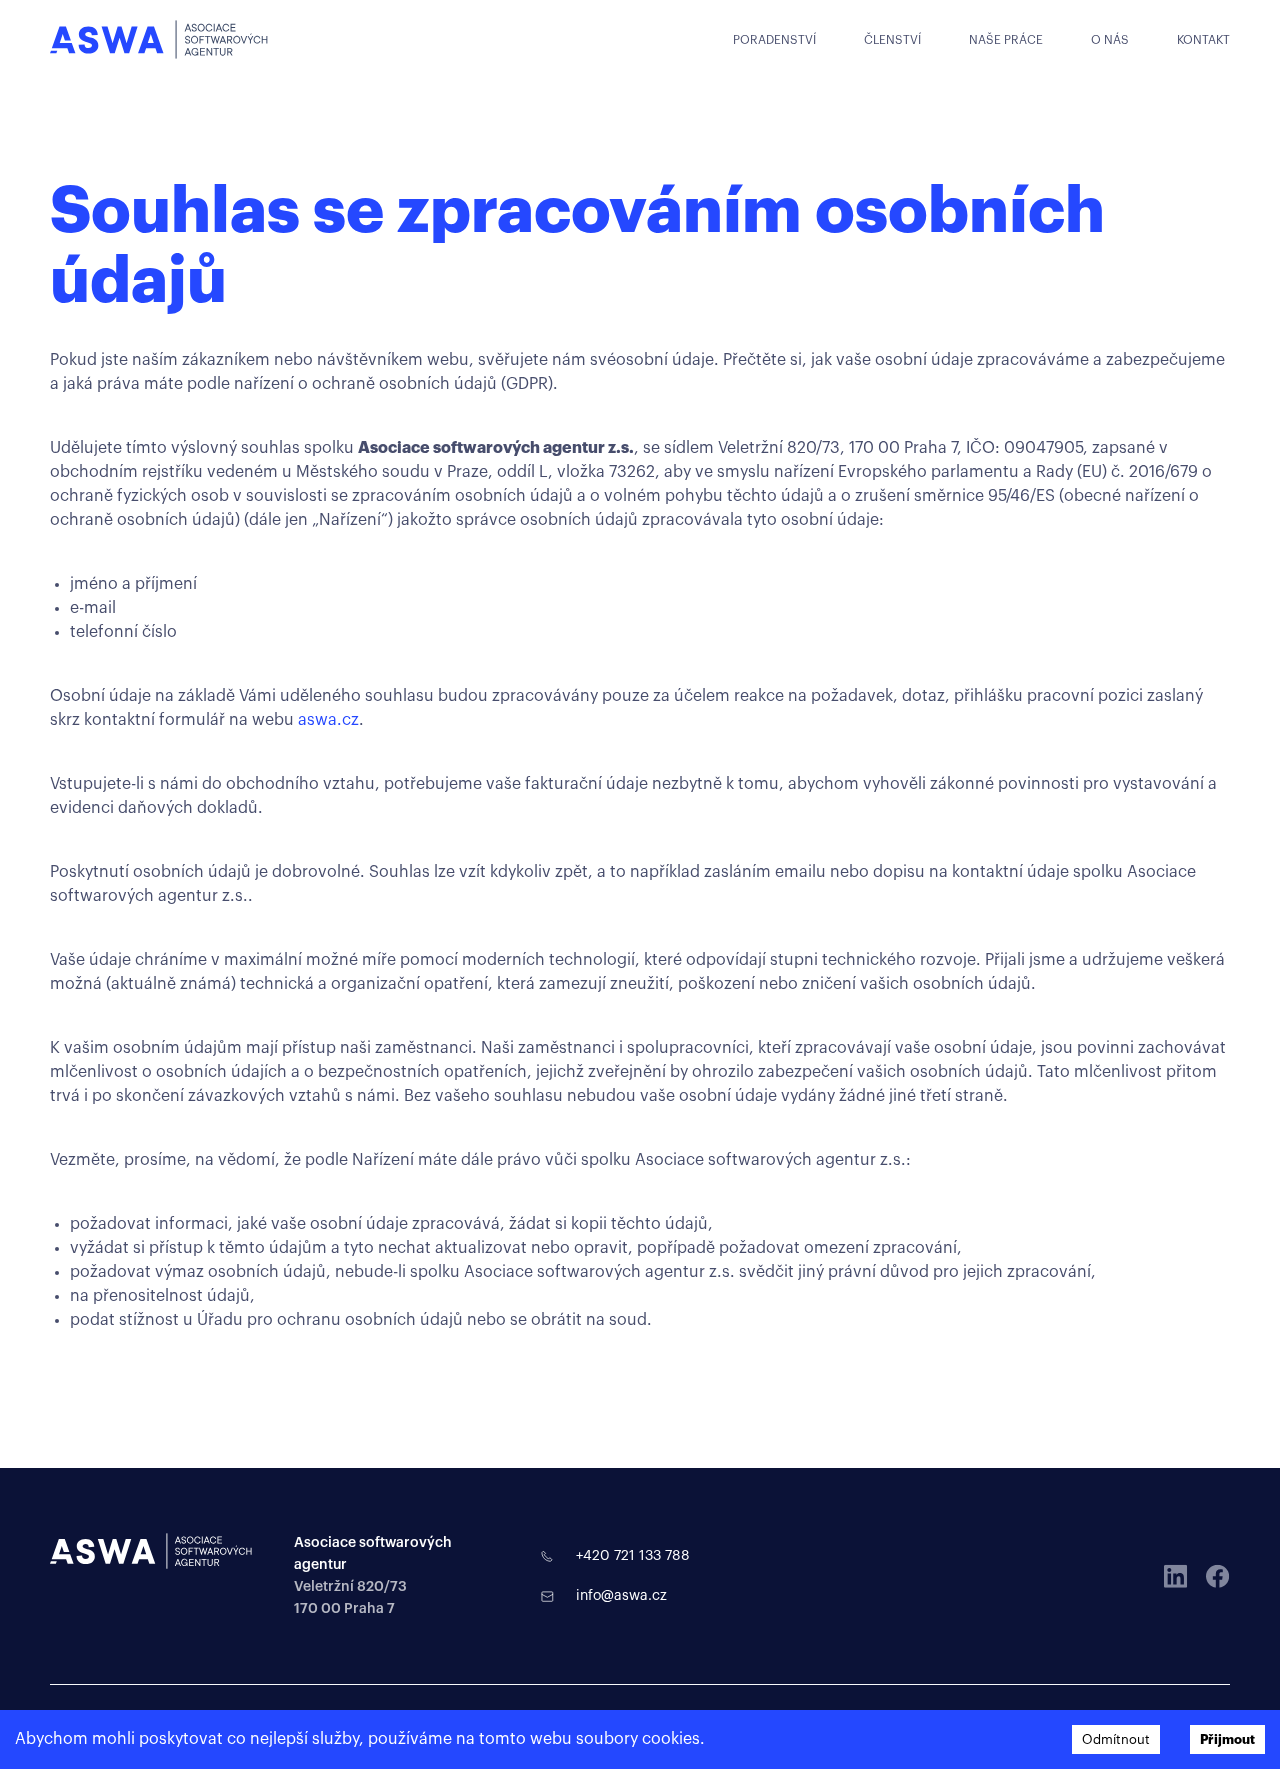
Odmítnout (1116, 1739)
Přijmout (1227, 1739)
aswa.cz (328, 720)
